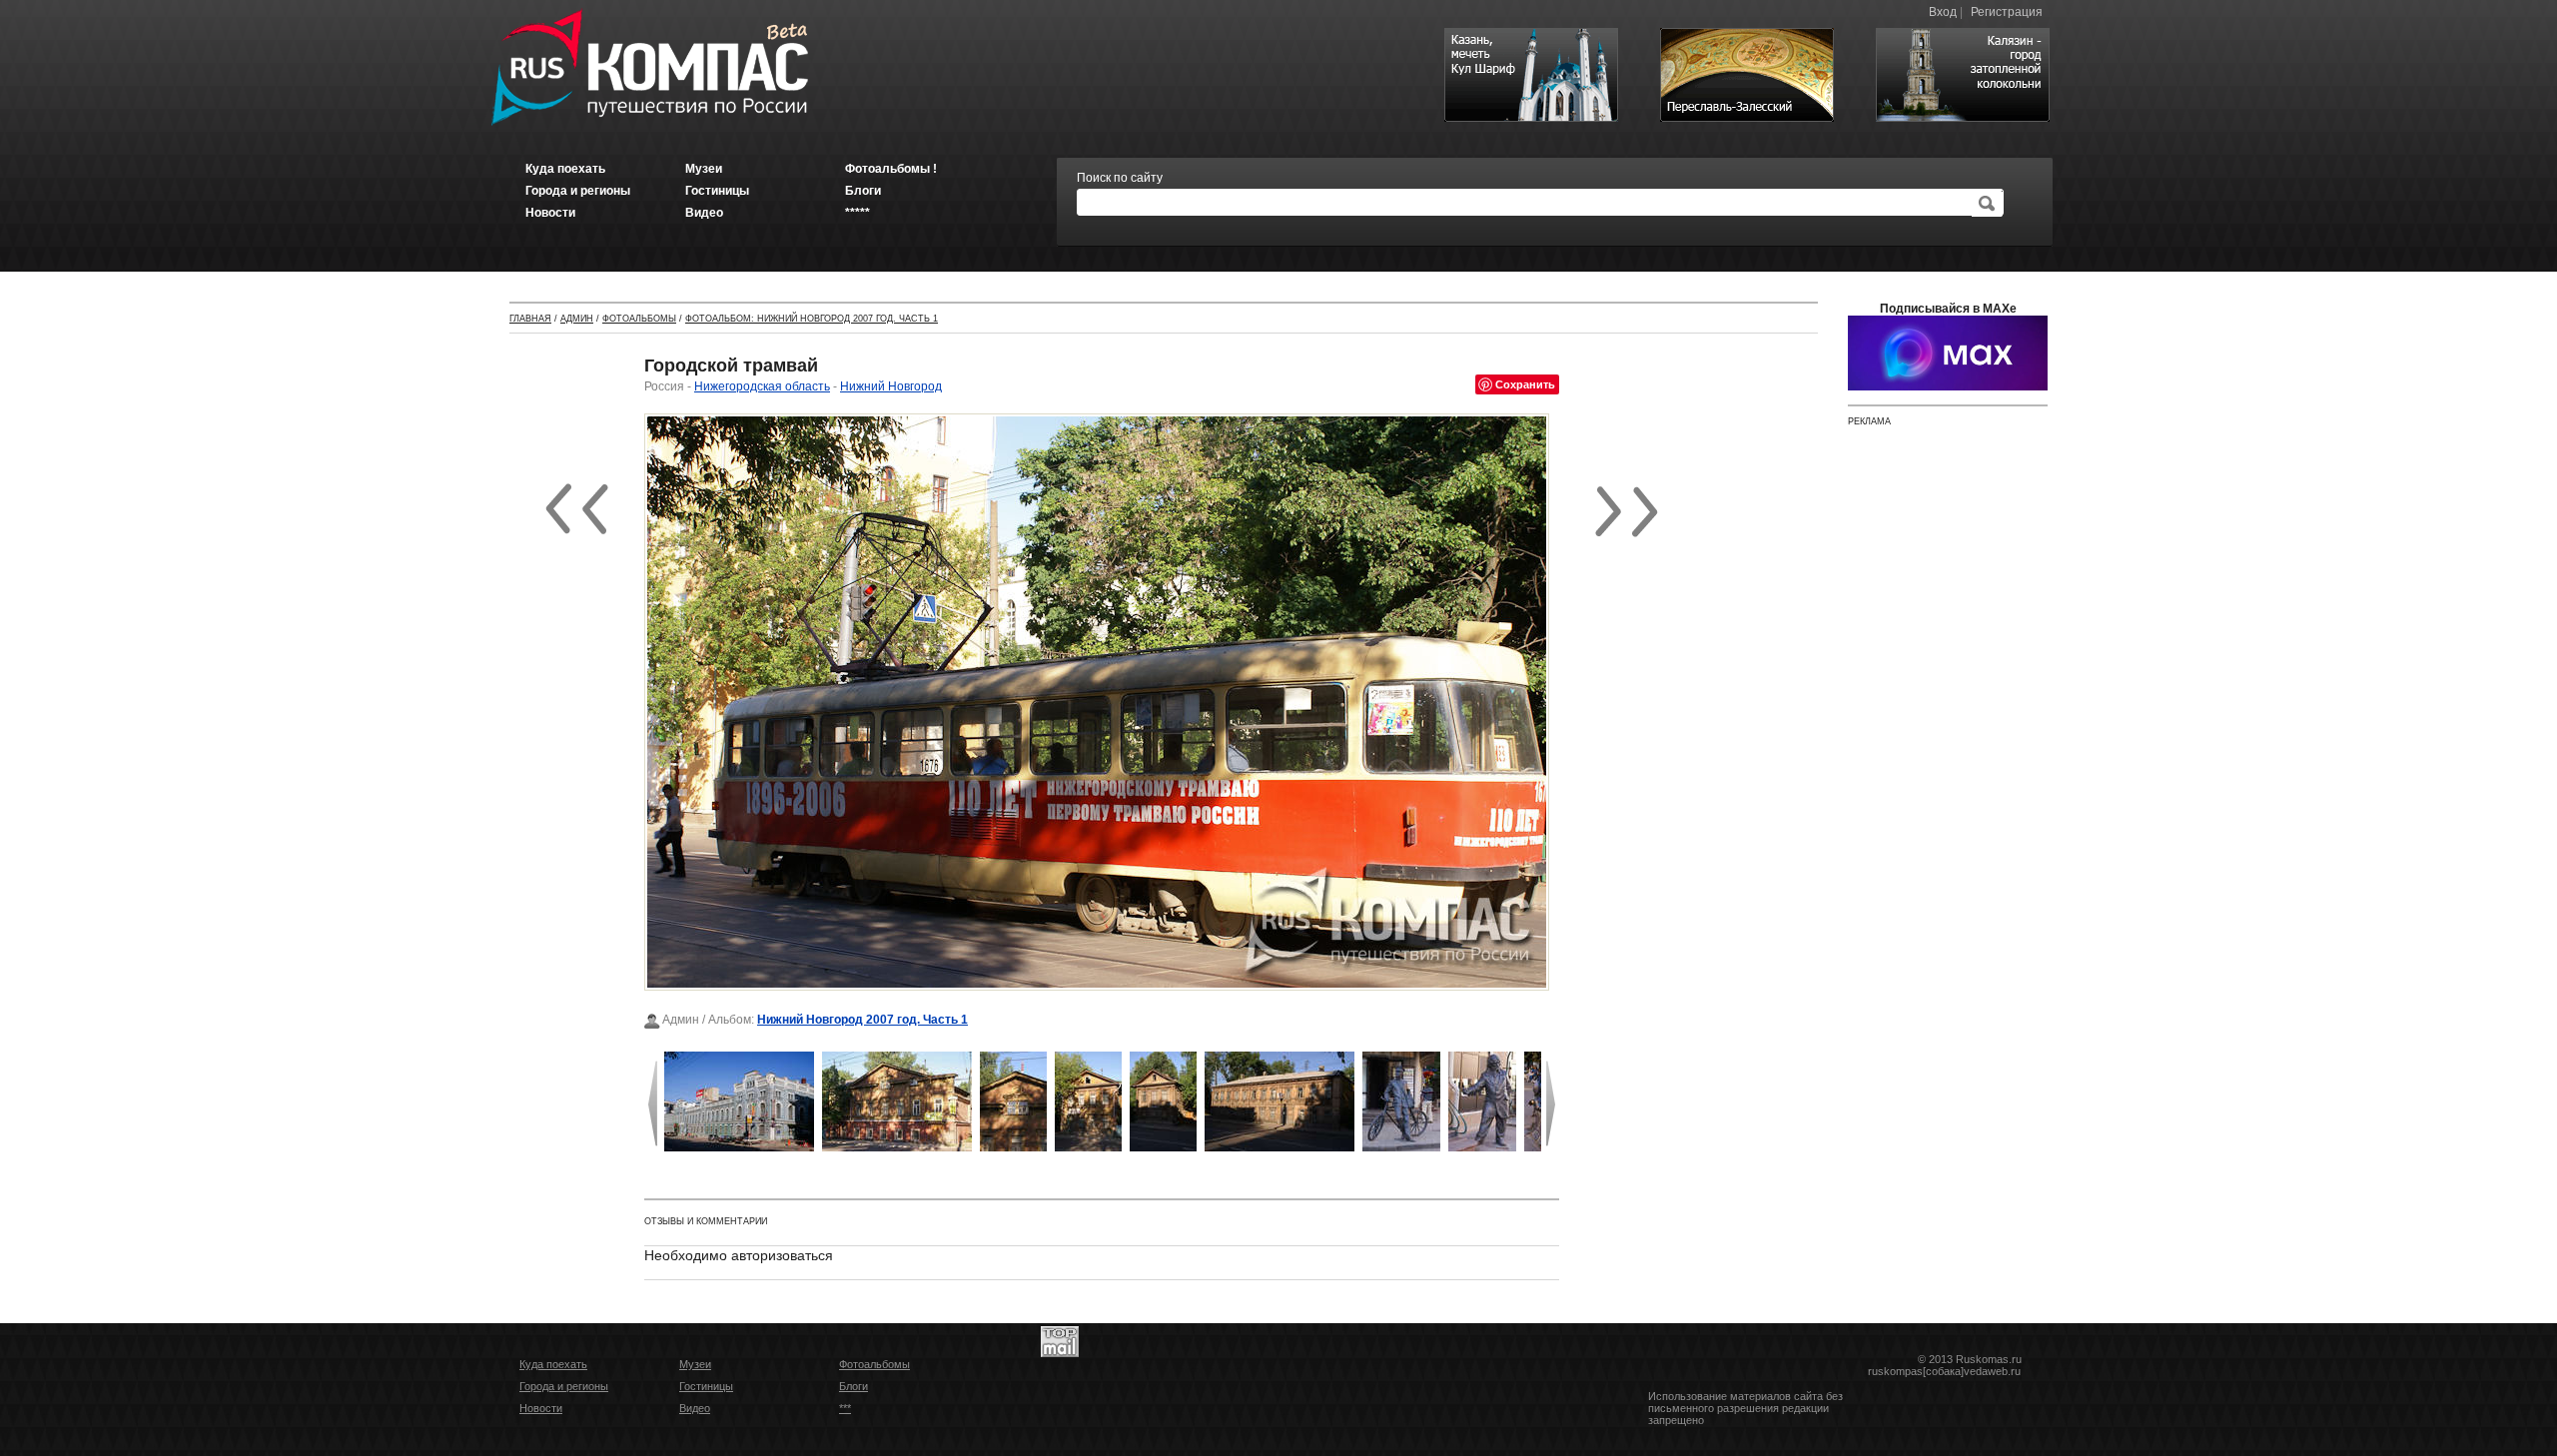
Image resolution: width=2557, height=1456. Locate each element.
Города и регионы (564, 1386)
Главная (530, 319)
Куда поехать (553, 1364)
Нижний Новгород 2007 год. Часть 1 (862, 1020)
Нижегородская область (762, 386)
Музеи (695, 1364)
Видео (695, 1408)
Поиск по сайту (1120, 178)
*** (845, 1408)
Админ (577, 319)
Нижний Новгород (891, 386)
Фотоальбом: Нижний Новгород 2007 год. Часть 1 (812, 319)
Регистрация (2007, 12)
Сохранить (1525, 384)
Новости (541, 1408)
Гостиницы (706, 1386)
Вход (1943, 12)
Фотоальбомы (639, 319)
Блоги (853, 1386)
